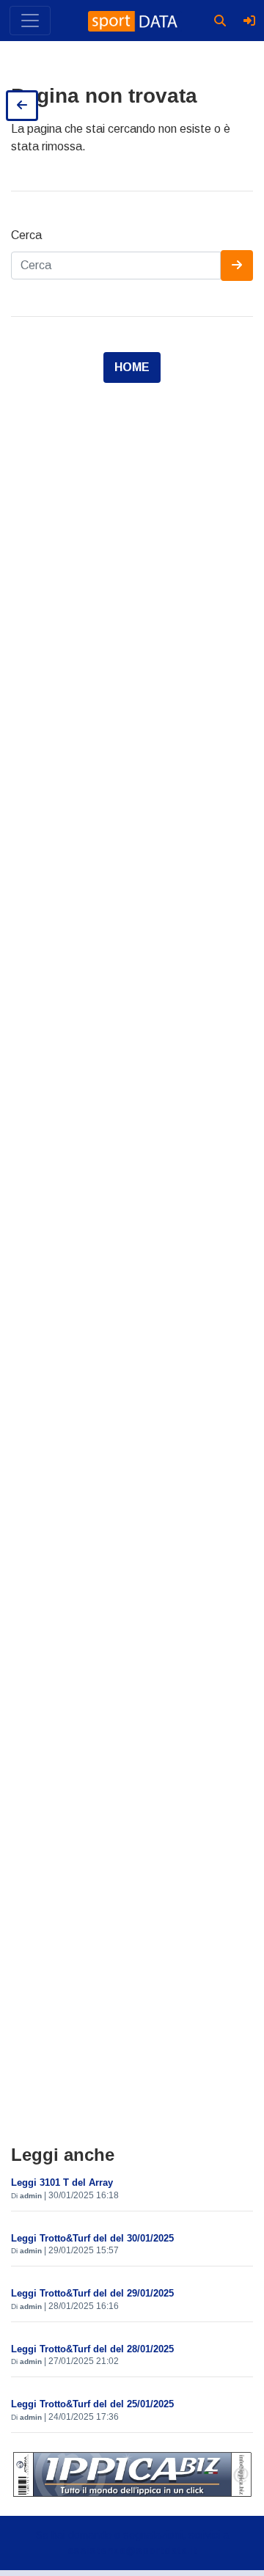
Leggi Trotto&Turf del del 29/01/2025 (92, 2293)
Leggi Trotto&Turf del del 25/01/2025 (92, 2404)
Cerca (26, 235)
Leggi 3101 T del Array (62, 2182)
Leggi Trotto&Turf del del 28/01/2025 (92, 2349)
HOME (132, 367)
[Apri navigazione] (30, 21)
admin (31, 2196)
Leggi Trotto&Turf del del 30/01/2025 (92, 2238)
